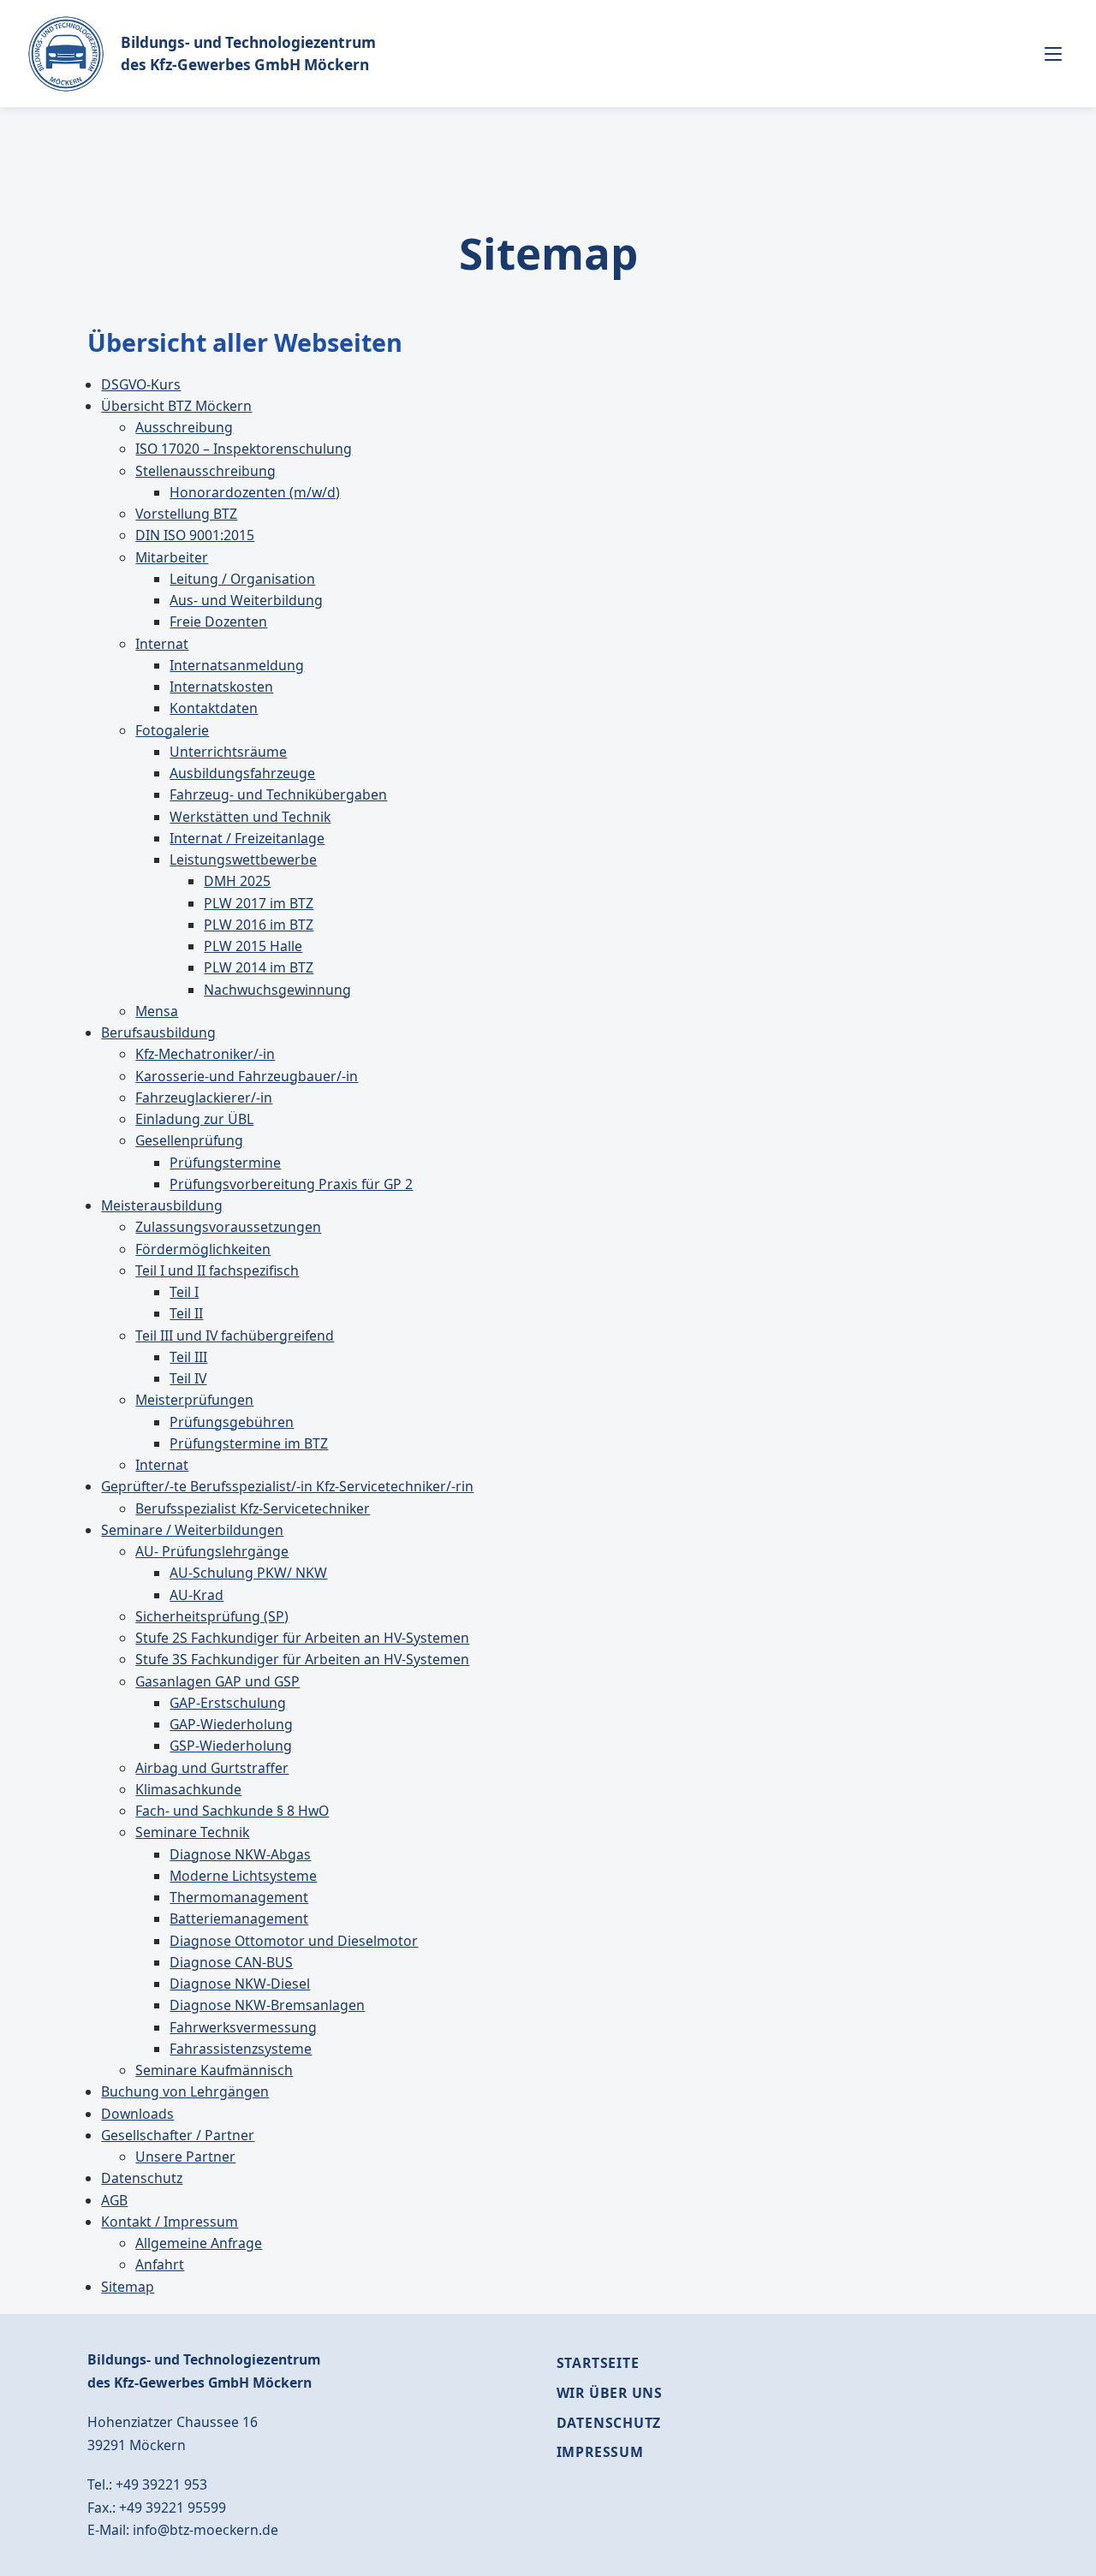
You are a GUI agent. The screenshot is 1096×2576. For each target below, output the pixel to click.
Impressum (600, 2452)
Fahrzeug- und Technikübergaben (278, 794)
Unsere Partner (185, 2157)
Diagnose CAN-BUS (231, 1962)
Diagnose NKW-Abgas (240, 1854)
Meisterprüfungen (194, 1400)
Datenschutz (142, 2178)
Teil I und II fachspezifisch (217, 1270)
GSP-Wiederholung (231, 1746)
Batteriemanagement (239, 1919)
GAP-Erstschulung (228, 1703)
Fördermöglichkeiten (203, 1249)
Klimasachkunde (188, 1789)
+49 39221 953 (161, 2484)
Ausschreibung (184, 427)
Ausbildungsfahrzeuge (242, 773)
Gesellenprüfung (189, 1140)
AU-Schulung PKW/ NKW (248, 1573)
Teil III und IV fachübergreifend (235, 1336)
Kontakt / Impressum (170, 2222)
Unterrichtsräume (228, 752)
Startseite (598, 2363)
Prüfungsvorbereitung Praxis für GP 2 (291, 1184)
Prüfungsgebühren (232, 1422)
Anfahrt (160, 2264)
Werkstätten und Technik (250, 817)
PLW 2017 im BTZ (259, 903)
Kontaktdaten (214, 708)
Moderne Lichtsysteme (243, 1876)
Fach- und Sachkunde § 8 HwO (232, 1811)
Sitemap (128, 2287)
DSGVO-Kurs (141, 384)
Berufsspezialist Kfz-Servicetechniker (253, 1508)
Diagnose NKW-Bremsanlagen (267, 2005)
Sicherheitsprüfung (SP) (212, 1616)
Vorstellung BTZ (186, 514)
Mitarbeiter (172, 557)
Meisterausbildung (162, 1205)
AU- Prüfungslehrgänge (212, 1551)
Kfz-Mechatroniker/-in (205, 1054)
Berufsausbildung (158, 1032)
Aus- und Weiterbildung (246, 600)
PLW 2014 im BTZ (259, 967)
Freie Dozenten (218, 622)
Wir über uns (610, 2393)
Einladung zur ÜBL (194, 1119)
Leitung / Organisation (242, 579)
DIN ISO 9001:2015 (195, 535)
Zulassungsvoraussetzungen (228, 1227)
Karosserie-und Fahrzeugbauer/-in (247, 1076)
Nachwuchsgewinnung (277, 990)
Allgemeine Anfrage (199, 2243)
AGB (114, 2200)
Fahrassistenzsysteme (241, 2049)
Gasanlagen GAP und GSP (217, 1681)
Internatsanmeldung (237, 665)
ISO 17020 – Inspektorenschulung (244, 449)
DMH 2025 (237, 881)
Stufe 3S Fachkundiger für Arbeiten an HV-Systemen (302, 1659)
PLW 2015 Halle (253, 946)
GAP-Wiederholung (231, 1724)
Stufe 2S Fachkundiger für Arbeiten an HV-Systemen (302, 1638)
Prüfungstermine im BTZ (249, 1443)
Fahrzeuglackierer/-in (204, 1098)
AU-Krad (197, 1595)
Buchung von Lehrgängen (185, 2091)
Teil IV (188, 1378)
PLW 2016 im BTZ (259, 925)
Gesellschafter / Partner (178, 2135)
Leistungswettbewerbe (243, 860)
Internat (162, 644)
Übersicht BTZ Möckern (176, 406)
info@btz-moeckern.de (205, 2530)
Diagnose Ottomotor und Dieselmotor (294, 1941)
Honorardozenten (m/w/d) (255, 492)
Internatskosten (221, 687)
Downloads (137, 2114)
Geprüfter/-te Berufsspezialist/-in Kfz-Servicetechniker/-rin (287, 1486)
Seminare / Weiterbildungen (192, 1530)
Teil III (188, 1357)
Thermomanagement (239, 1897)
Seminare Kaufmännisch (214, 2070)
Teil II (186, 1313)
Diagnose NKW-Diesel (240, 1984)
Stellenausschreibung (205, 471)
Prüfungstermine (225, 1163)
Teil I (184, 1292)
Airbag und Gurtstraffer (212, 1768)
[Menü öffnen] (1053, 54)
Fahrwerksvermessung (243, 2027)
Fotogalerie (172, 730)
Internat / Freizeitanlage (247, 838)
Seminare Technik (192, 1832)
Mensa (157, 1011)
